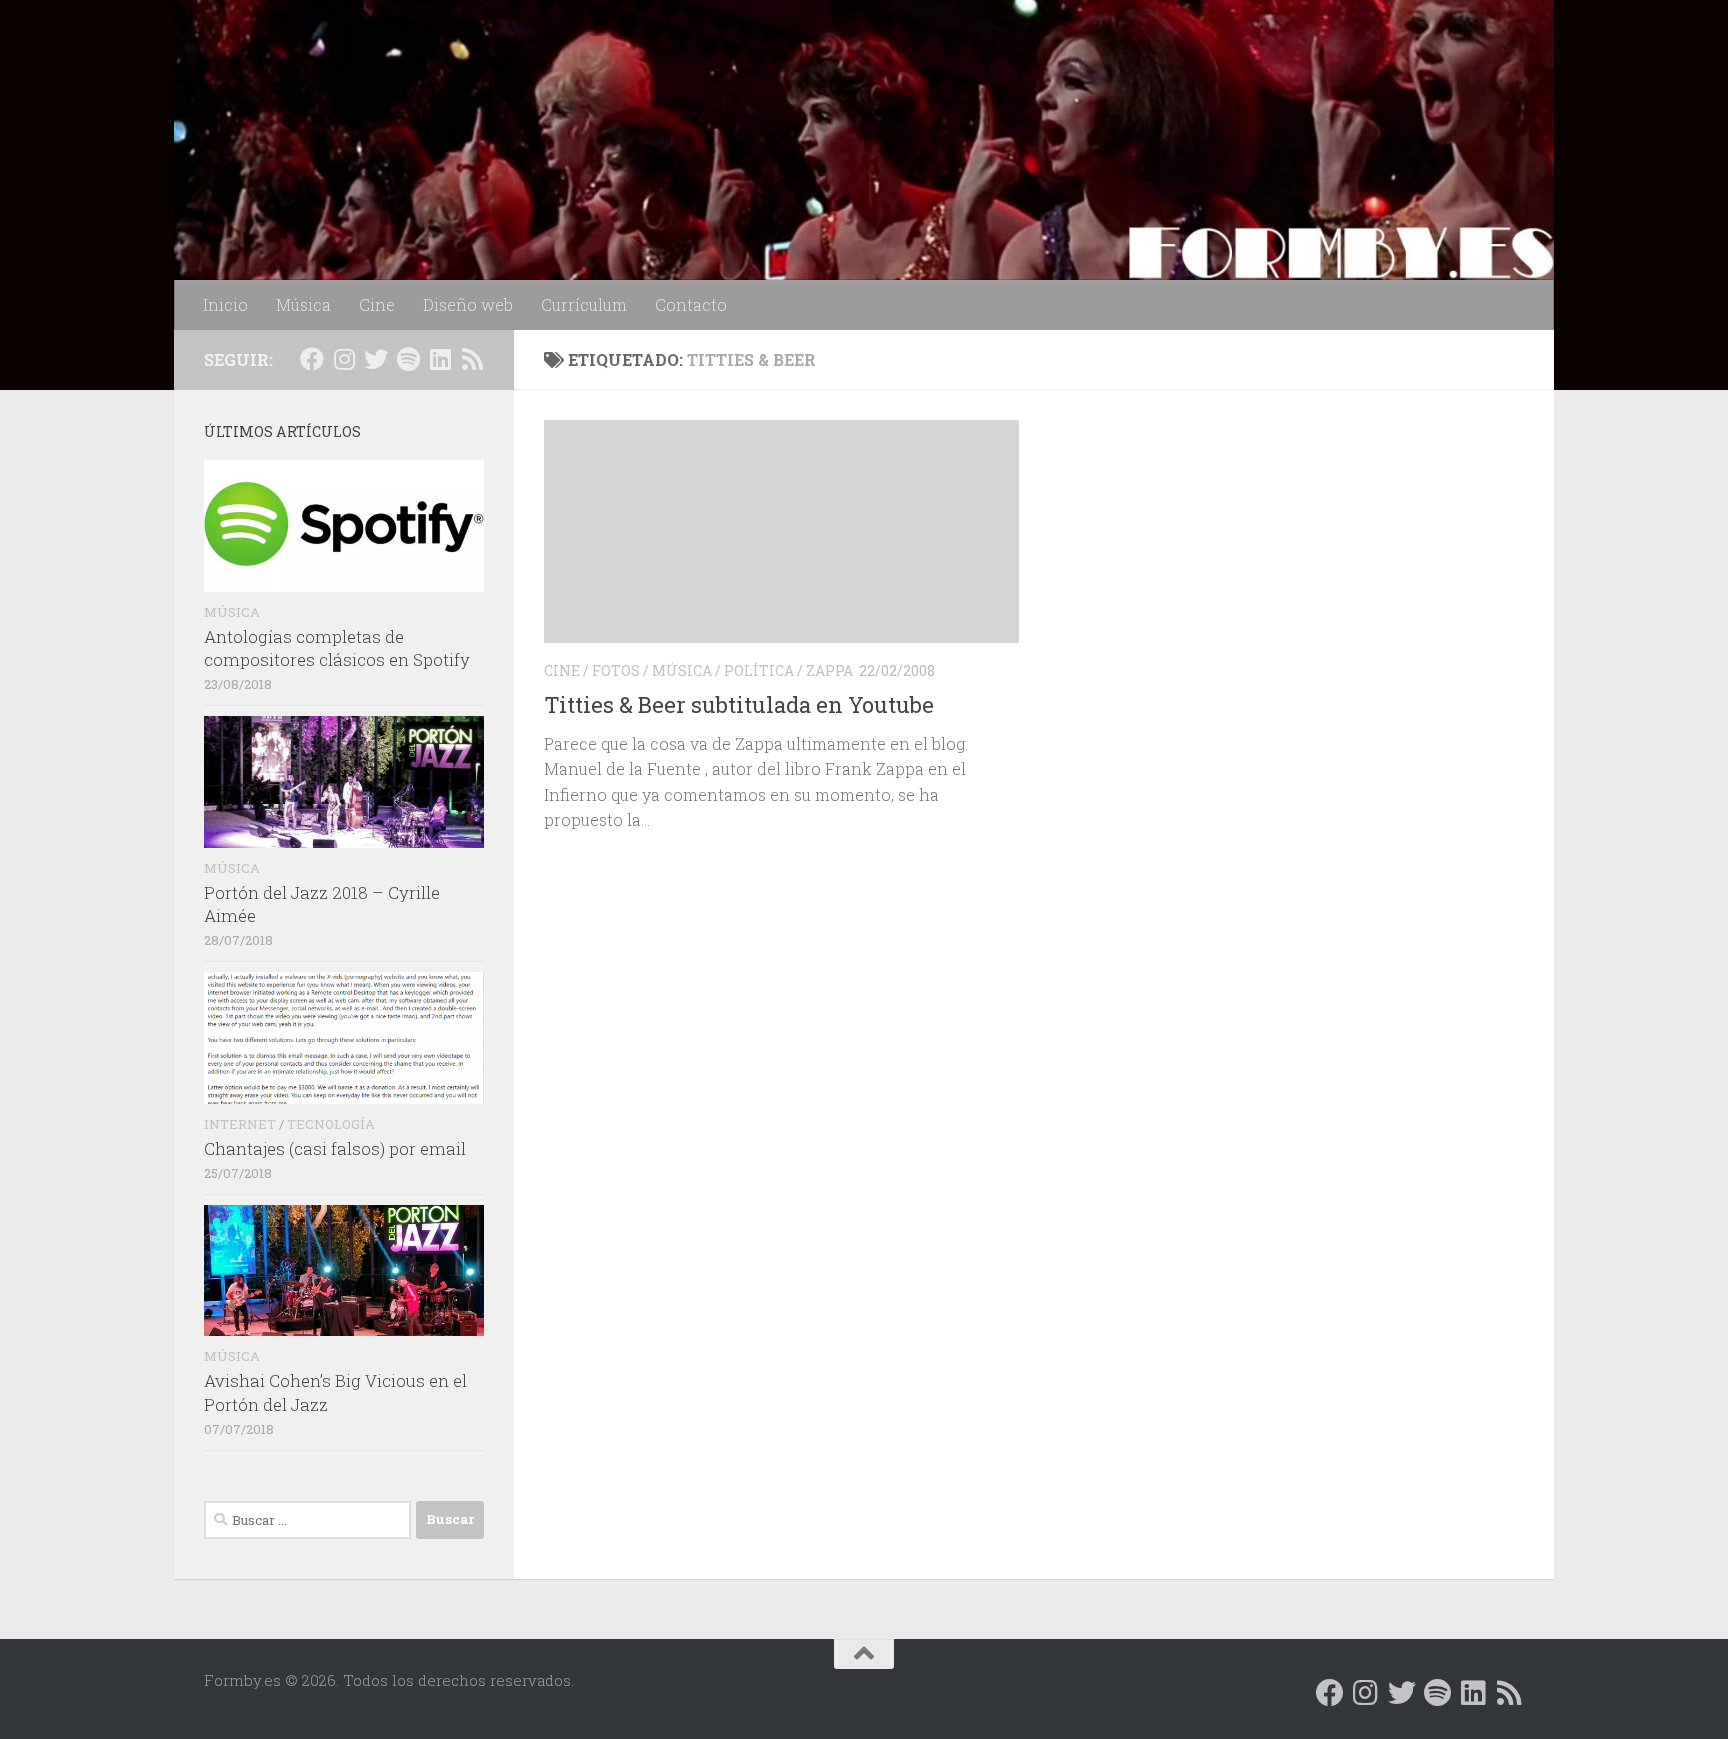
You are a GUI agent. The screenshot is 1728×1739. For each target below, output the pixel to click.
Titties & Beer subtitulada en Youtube (739, 704)
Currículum (584, 304)
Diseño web (468, 304)
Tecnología (331, 1124)
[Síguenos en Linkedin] (440, 359)
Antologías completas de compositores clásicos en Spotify (337, 648)
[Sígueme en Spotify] (408, 359)
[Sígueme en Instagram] (344, 359)
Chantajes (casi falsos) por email (335, 1148)
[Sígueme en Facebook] (312, 359)
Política (759, 670)
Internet (240, 1124)
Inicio (225, 304)
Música (303, 304)
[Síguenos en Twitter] (376, 359)
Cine (377, 304)
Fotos (616, 670)
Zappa (829, 670)
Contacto (691, 304)
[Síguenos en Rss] (472, 359)
